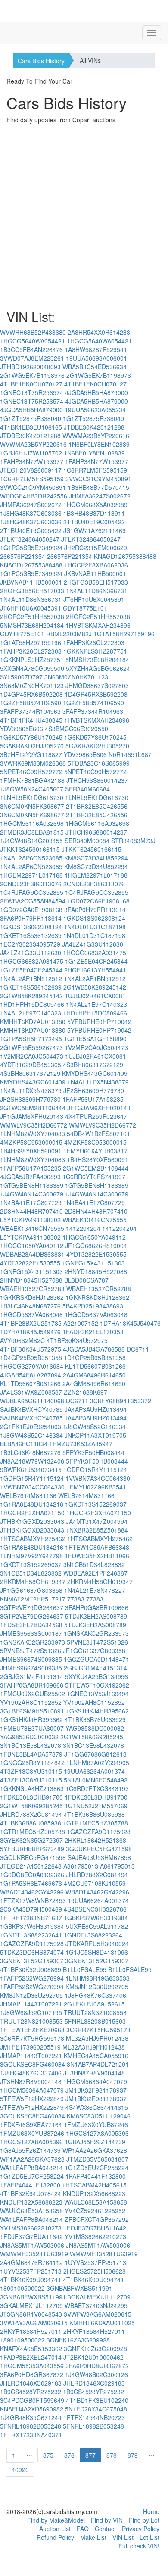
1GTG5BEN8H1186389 (32, 1185)
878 (112, 2455)
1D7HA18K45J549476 (130, 1323)
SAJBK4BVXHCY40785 (31, 1409)
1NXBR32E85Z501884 (97, 1530)
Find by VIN (107, 2520)
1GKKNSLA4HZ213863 (32, 1788)
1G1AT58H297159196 (124, 634)
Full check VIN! (139, 2546)
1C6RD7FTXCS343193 (97, 1788)
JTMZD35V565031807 (97, 2159)
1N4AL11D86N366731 (97, 591)
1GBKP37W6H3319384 (96, 1918)
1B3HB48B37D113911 (94, 513)
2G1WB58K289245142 (95, 987)
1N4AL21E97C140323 (96, 1004)
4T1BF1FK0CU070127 (31, 384)
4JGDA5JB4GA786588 (94, 1349)
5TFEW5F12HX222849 (32, 2099)
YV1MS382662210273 (31, 2228)
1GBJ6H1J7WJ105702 (31, 453)
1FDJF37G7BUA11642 (95, 2228)
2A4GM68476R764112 (31, 2262)
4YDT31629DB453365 (31, 1065)
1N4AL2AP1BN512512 (31, 978)
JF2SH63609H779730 (94, 1090)
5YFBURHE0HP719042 (99, 1022)
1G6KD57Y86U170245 (31, 737)
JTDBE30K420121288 (94, 427)
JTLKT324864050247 (30, 539)
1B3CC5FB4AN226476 (31, 349)
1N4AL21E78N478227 (95, 1590)
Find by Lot (144, 2520)
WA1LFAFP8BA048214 (31, 2168)
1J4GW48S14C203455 (31, 841)
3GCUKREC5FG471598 (99, 1849)
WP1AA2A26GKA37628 (95, 2150)
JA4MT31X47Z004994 (97, 1521)
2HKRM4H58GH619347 (33, 1582)
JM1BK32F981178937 (96, 2090)
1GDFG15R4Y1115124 (95, 1470)
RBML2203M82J (69, 634)
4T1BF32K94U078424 (31, 2193)
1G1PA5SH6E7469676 (31, 1883)
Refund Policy (55, 2537)
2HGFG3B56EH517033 (96, 582)
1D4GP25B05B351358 (31, 1358)
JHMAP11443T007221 (31, 2004)
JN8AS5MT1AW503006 (32, 2245)
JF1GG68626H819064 (96, 1246)
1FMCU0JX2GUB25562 (33, 1694)
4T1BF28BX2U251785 (31, 1323)
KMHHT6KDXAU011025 (102, 2323)
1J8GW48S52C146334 (94, 1427)
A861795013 (81, 1866)
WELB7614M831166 (28, 1495)
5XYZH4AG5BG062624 (98, 668)
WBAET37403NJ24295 (96, 2305)
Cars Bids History (41, 61)
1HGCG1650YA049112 (94, 1237)
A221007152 (81, 1323)
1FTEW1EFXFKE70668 (32, 2030)
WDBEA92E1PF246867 (95, 1573)
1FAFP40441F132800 (96, 2176)
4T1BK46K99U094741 (31, 2280)
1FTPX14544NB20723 (94, 2417)
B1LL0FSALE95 (85, 1969)
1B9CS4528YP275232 (31, 2392)
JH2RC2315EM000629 (96, 548)
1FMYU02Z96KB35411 (98, 1487)
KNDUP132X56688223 (94, 2193)
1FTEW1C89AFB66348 (97, 1547)
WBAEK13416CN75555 (95, 1220)
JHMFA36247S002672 (100, 496)
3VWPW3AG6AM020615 (98, 2314)
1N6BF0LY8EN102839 (99, 444)
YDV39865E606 (22, 729)
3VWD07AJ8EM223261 (32, 358)
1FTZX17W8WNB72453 (33, 1900)
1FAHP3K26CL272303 (94, 642)
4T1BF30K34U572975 (77, 1340)
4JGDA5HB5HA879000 (96, 392)
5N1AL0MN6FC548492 (96, 1780)
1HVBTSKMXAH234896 (98, 625)
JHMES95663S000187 (31, 1633)
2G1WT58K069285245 (92, 1737)
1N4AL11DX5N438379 (98, 1082)
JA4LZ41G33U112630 (93, 944)
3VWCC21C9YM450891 (98, 479)
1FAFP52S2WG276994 (32, 1978)
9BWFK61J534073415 (31, 1470)
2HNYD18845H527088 (96, 1271)
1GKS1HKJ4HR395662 (97, 1711)
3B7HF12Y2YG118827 (31, 754)
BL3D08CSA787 (86, 1280)
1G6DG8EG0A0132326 (32, 1875)
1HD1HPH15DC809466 (32, 1004)
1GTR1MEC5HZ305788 (95, 1823)
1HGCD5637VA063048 (31, 1314)
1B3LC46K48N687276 (30, 1306)
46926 (20, 2470)
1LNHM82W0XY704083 (33, 1134)
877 (90, 2455)
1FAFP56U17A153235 (93, 1099)
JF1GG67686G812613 (95, 1754)
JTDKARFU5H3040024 (97, 1944)
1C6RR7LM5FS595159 (95, 470)
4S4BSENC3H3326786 (95, 1909)
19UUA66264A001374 (94, 1771)
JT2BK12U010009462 (93, 2357)
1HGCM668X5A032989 (95, 505)
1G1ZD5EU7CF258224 (96, 2168)
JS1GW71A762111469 (95, 530)
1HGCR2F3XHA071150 (32, 1513)
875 (48, 2455)
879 (133, 2455)
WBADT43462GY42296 (32, 1892)
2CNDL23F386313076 (31, 884)
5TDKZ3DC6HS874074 (32, 1952)
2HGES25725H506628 (95, 2271)
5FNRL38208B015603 (95, 2021)
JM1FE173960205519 (30, 2047)
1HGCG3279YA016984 (32, 1366)
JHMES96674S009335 (31, 1659)
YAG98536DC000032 (95, 1728)
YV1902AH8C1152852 (31, 1702)
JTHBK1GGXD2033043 (32, 1521)
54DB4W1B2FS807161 (98, 1134)
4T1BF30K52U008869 (31, 1969)
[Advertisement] (84, 217)
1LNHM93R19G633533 (98, 1978)
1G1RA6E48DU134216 (32, 1504)
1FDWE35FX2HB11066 (97, 1556)
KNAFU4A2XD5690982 (32, 2409)
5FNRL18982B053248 (31, 2426)
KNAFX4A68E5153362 (31, 2349)
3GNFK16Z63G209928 (78, 2340)
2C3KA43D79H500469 (31, 1909)
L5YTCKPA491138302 (30, 1220)
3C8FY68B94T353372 (121, 1401)
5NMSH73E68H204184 (32, 625)
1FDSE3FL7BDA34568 (31, 1625)
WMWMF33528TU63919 (34, 2254)
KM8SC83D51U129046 (99, 2116)
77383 (76, 1599)
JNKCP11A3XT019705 (95, 1435)
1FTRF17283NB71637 (31, 1918)
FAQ (83, 2529)
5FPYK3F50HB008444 (93, 1452)
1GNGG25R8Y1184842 (32, 1763)
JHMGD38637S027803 (97, 685)
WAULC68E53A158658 (96, 2202)
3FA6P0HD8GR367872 (97, 2366)
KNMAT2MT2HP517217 (33, 1599)
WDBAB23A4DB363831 (32, 1254)
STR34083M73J (133, 841)
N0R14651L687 (130, 754)
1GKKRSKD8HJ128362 (32, 1297)
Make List (93, 2537)
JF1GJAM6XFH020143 (99, 1108)
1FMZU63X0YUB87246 (96, 2124)
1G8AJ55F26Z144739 (95, 2142)
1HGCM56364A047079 (95, 2081)
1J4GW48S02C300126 (96, 2374)
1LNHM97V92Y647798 (31, 1556)
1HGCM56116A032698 (32, 823)
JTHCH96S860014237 (97, 780)
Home (151, 2511)
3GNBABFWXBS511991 (79, 2288)
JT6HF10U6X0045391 (94, 599)
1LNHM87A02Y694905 (98, 1763)
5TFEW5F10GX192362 (97, 1685)
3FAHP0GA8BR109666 (97, 1607)
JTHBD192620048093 (30, 367)
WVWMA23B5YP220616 (96, 436)
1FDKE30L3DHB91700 (31, 1797)
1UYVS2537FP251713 (95, 2262)
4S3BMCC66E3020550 (76, 729)
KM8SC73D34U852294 (96, 858)
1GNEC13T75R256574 (32, 392)
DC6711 (138, 1349)
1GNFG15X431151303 (93, 1263)
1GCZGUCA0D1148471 (96, 1659)
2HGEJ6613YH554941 (95, 970)
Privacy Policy (141, 2529)
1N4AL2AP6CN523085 (31, 858)
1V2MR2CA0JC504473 (96, 1047)
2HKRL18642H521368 (95, 1840)
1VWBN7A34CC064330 (98, 1478)
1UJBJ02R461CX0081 (95, 996)
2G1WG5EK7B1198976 (32, 375)
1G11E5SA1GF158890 (95, 1039)
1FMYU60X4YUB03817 (95, 1151)
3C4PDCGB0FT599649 (32, 2400)
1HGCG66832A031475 (95, 953)
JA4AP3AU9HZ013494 (96, 1409)
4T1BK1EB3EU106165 (31, 427)
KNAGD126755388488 (125, 556)
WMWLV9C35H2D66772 (34, 1125)
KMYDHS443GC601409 (95, 1073)
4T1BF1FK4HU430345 (31, 720)
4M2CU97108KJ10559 (95, 1883)
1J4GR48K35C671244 (31, 2417)
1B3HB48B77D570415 (98, 487)
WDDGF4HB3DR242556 (34, 496)
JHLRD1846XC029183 (31, 2383)
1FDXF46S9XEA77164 (31, 2124)
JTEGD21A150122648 (31, 1866)
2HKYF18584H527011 (31, 2331)
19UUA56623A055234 (95, 410)
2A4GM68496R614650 (94, 1375)
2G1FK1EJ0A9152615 (94, 2004)
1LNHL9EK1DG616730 (32, 797)
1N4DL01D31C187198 (95, 927)
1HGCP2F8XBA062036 (96, 565)
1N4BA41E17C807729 (31, 1202)
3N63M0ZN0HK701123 (76, 677)
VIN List (123, 2537)
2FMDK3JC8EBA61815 (32, 832)
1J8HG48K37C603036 (31, 513)
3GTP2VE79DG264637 (32, 1607)
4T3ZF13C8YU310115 (31, 1771)
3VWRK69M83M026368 (33, 763)
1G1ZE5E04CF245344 (96, 961)
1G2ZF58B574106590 (31, 703)
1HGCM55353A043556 (32, 2366)
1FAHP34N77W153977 (32, 461)
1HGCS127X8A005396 (97, 2133)
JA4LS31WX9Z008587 (31, 1392)
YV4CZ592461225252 (95, 2211)
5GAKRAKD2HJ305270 (32, 746)
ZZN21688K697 (86, 1392)
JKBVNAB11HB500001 (95, 573)
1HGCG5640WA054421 (33, 341)
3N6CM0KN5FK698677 (32, 806)
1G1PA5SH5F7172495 (31, 1039)
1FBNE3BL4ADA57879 (31, 1754)
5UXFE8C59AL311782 (97, 1926)
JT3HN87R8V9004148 (94, 2073)
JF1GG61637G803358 (31, 1590)
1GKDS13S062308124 (94, 918)
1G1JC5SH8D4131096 (97, 1952)
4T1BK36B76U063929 (95, 1719)
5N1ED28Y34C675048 (96, 2409)
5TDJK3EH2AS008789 (96, 1616)
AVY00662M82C (22, 1340)
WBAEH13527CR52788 (32, 1289)
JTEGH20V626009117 (31, 470)
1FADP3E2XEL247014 (31, 2357)
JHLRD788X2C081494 (31, 1814)
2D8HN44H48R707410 (31, 1211)
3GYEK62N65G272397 (31, 1840)
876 (69, 2455)
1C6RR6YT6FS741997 (94, 1177)
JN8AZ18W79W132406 (32, 1461)
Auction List (55, 2529)
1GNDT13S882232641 (31, 1935)
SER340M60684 (87, 789)
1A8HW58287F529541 (96, 349)
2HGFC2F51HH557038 (32, 617)
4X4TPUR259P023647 (96, 1116)
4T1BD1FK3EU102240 (97, 2400)
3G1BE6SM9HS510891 (32, 1711)
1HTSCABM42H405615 (94, 2185)
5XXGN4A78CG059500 (32, 668)
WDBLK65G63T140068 (32, 1401)
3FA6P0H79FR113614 (95, 910)
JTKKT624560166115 (30, 849)
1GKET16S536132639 (31, 935)
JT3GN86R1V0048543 (31, 2314)
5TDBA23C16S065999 (99, 763)
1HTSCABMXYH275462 (33, 1539)
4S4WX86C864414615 (97, 2107)
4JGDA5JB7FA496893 (30, 1177)
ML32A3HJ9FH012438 (97, 2038)
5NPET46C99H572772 (31, 772)
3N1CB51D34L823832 (94, 1564)
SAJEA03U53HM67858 (99, 1857)
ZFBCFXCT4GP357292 (97, 2219)
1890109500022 (22, 2288)
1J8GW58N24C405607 (32, 789)
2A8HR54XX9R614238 (99, 332)
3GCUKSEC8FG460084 (33, 2064)
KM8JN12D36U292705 (97, 1987)
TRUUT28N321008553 (95, 2012)
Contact (105, 2529)
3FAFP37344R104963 (30, 711)
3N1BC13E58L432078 (31, 1745)
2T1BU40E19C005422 (94, 522)
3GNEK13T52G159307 (32, 1961)
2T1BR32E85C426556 (97, 806)
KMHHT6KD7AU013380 (33, 1022)
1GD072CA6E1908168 (98, 901)
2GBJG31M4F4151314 (95, 1668)
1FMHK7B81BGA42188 (32, 780)
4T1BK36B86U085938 (94, 1814)
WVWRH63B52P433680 (33, 332)
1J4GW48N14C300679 (32, 1194)
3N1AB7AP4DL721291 (98, 2064)
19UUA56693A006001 (96, 358)
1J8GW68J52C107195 (31, 2012)
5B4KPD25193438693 (93, 1306)
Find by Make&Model (56, 2520)
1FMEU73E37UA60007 (32, 1728)
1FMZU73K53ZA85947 (81, 1444)
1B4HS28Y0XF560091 (31, 1151)
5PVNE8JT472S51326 (97, 1642)
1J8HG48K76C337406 (95, 1995)
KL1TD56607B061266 (95, 1366)
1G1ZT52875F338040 (31, 418)
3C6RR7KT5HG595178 (98, 2030)
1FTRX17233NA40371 (31, 2435)
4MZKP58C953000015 (31, 1142)
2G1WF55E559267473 (31, 1047)
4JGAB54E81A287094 (31, 1375)
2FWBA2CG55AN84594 (33, 901)
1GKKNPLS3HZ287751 (95, 651)
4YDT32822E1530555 (96, 1254)
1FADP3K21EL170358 (93, 1332)
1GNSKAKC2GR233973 (96, 1633)
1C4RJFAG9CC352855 (32, 892)
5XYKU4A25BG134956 (96, 1676)
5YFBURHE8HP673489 (32, 1849)
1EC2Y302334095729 (30, 944)
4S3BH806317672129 (93, 1065)
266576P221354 (23, 556)
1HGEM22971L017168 (31, 875)
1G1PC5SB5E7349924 (31, 548)
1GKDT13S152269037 (96, 1504)
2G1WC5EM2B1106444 (33, 1108)
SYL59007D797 (21, 677)
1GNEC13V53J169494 (98, 1694)
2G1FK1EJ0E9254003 (31, 1427)
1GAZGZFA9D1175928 (99, 1832)
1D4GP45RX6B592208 (31, 694)
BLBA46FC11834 (24, 1444)
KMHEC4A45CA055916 (96, 2056)
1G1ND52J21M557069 (96, 1806)
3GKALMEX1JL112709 (99, 2297)
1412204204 (83, 1228)
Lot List (149, 2537)
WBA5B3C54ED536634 (95, 367)
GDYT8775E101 (85, 608)
